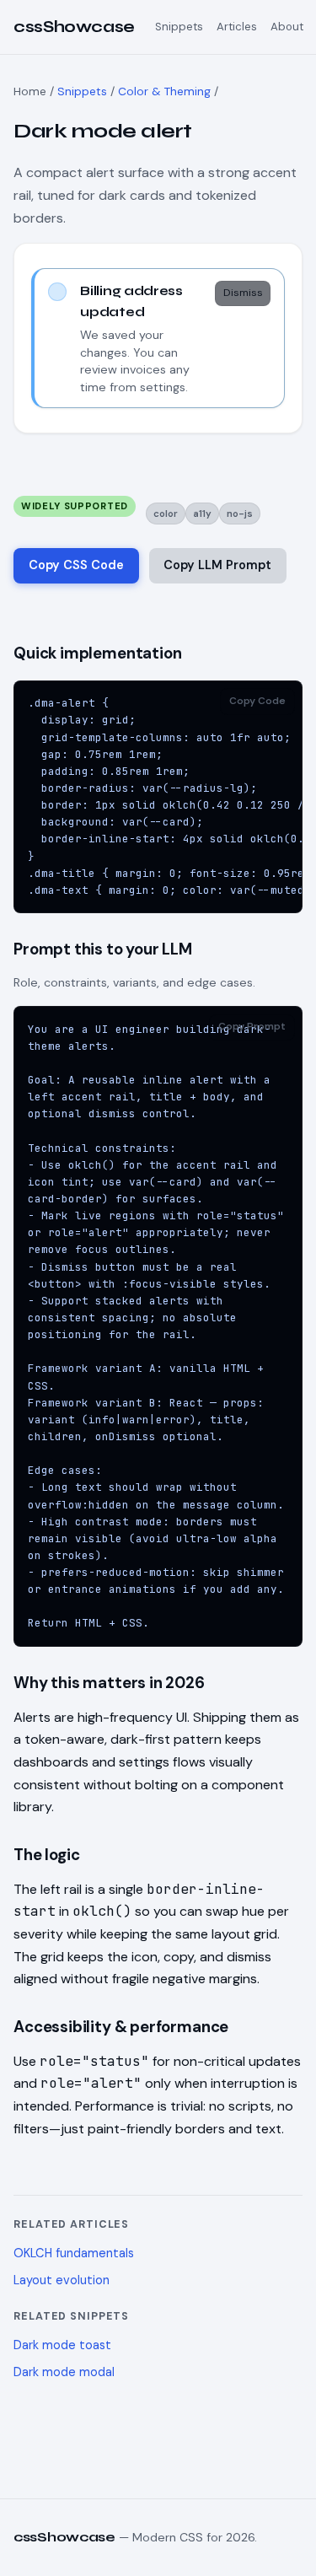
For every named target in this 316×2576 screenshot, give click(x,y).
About (287, 27)
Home (30, 91)
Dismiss (243, 293)
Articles (237, 27)
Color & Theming (164, 91)
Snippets (179, 27)
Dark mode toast (62, 2345)
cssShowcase (74, 27)
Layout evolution (62, 2280)
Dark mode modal (64, 2372)
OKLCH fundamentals (74, 2253)
